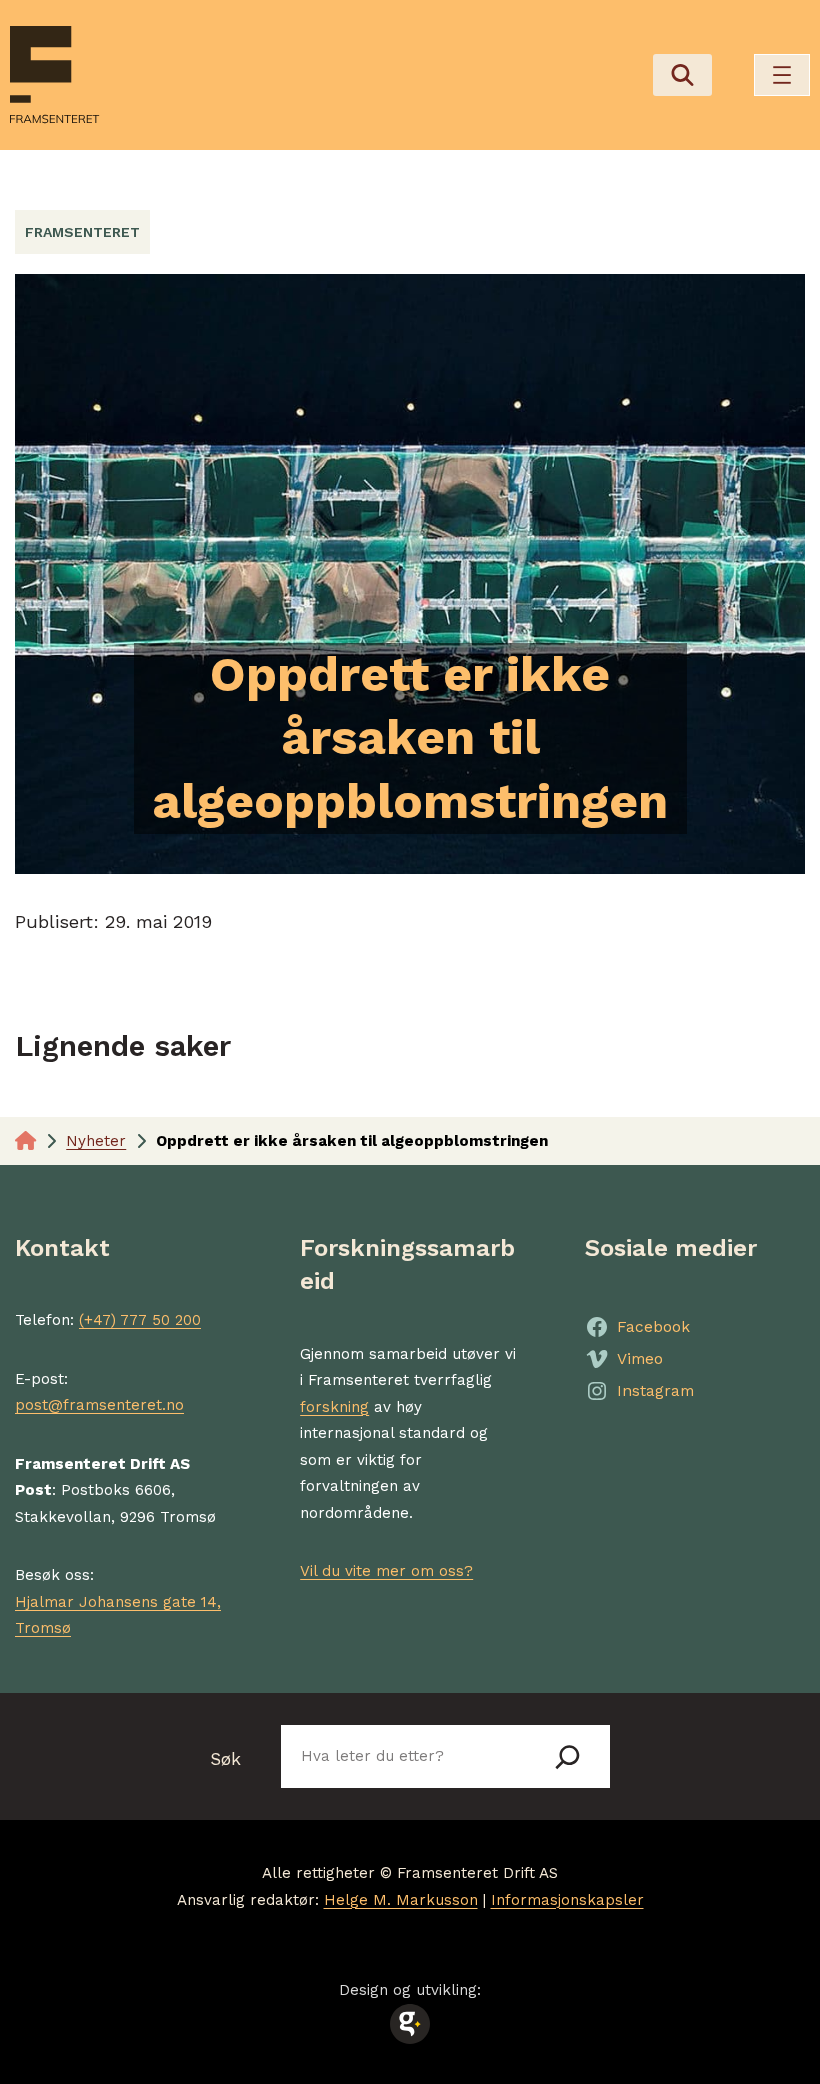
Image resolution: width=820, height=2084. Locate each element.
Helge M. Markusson (401, 1900)
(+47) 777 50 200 (140, 1320)
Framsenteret (82, 232)
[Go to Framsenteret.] (25, 1141)
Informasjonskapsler (567, 1900)
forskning (334, 1407)
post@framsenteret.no (99, 1405)
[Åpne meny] (782, 75)
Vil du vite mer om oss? (386, 1571)
